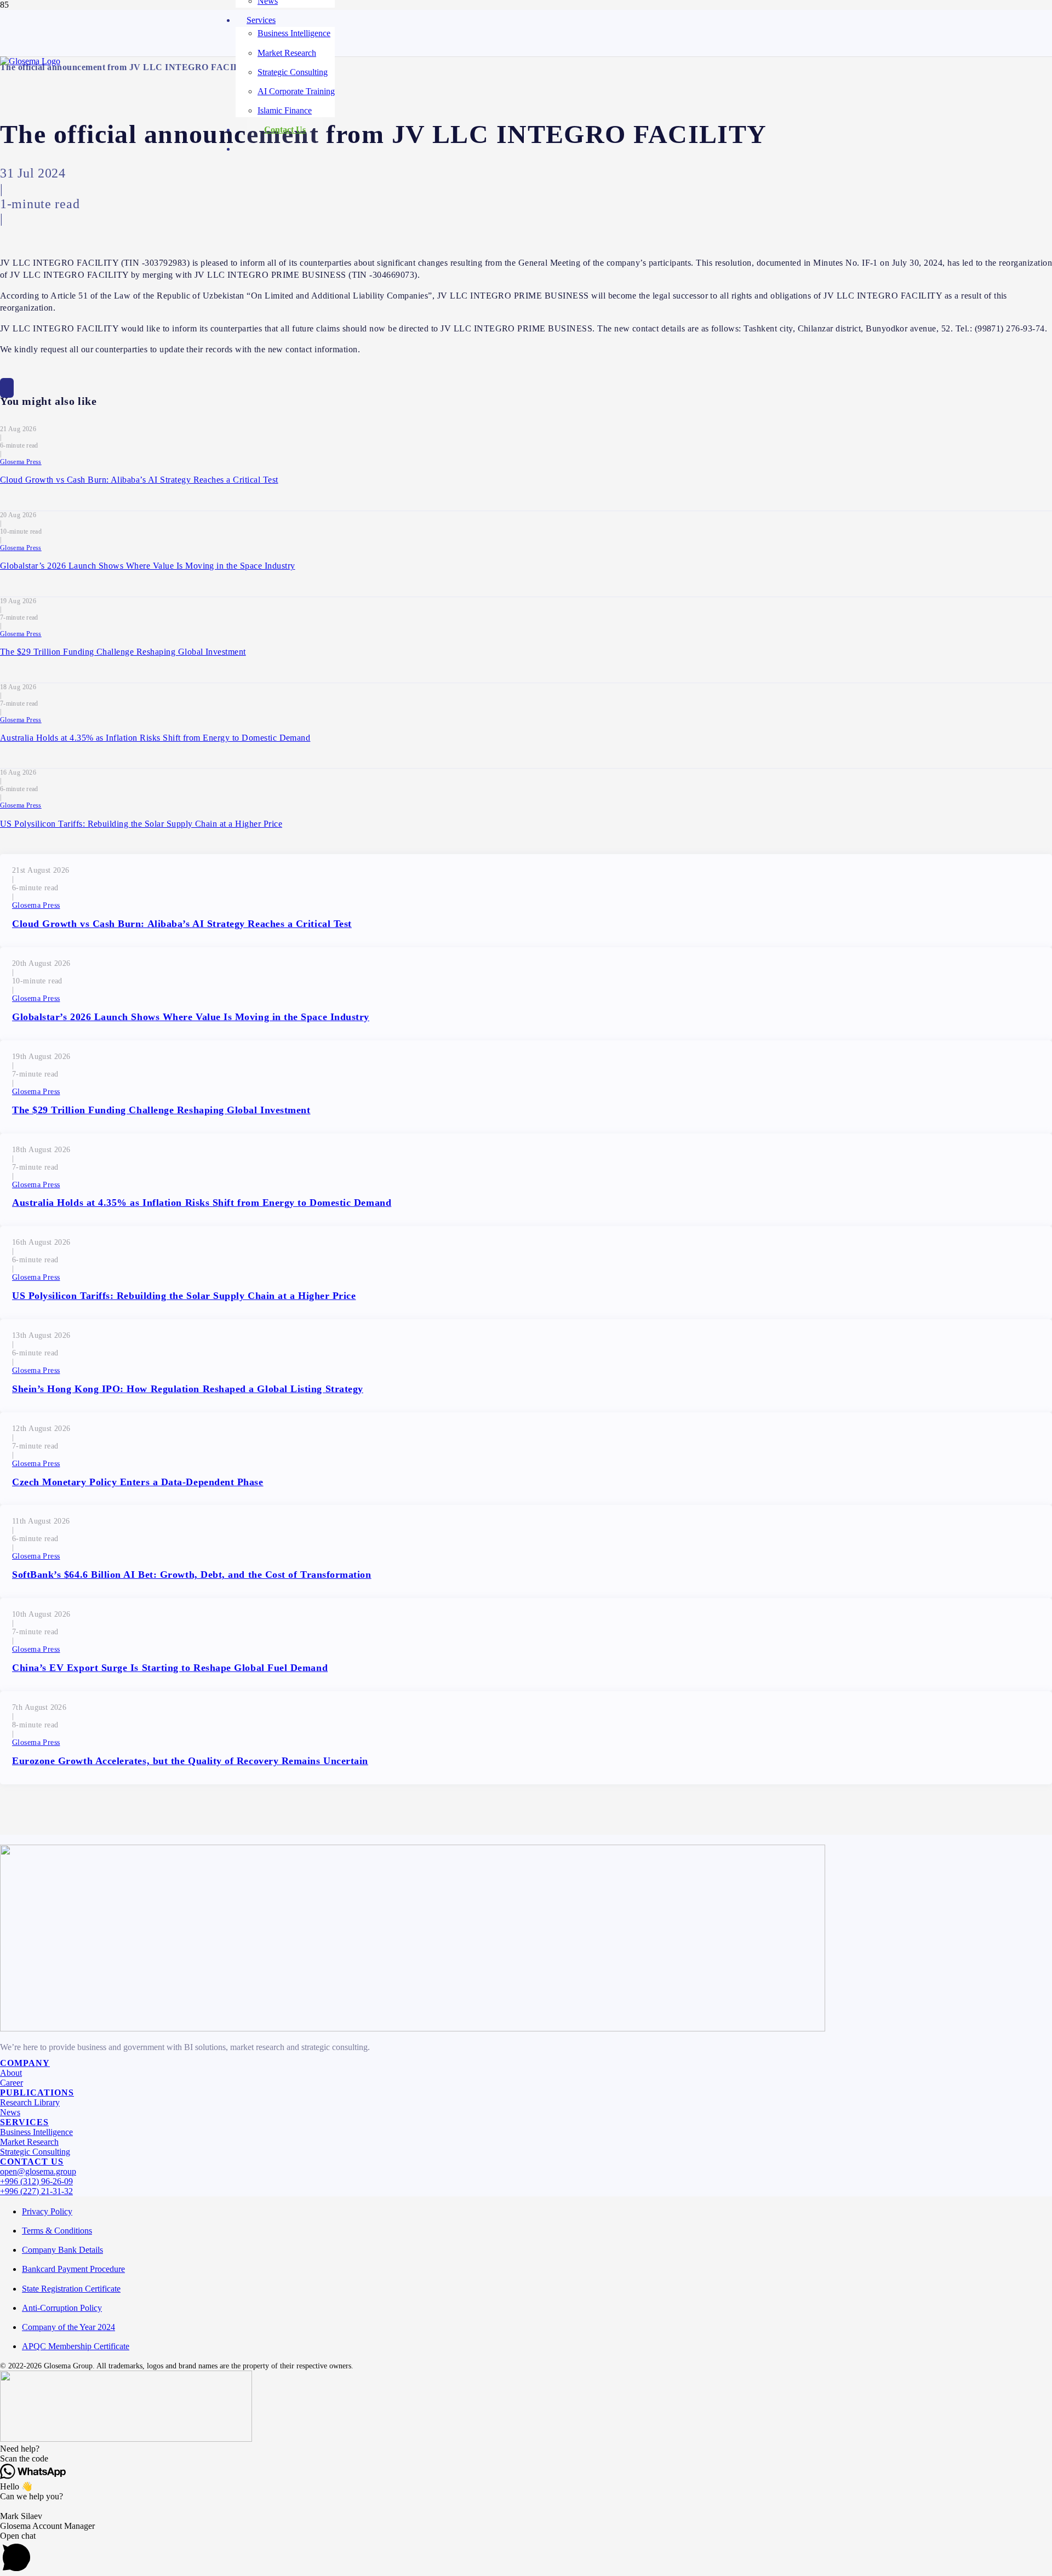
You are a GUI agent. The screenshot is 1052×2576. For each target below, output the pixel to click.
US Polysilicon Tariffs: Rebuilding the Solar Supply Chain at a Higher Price (141, 824)
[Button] (7, 388)
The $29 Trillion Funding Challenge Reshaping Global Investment (123, 652)
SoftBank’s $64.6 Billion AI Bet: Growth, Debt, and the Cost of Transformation (192, 1575)
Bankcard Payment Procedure (73, 2269)
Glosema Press (21, 462)
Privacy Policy (47, 2211)
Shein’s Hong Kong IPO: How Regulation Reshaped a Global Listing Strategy (188, 1389)
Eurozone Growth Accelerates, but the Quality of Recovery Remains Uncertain (190, 1761)
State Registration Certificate (71, 2289)
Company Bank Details (62, 2250)
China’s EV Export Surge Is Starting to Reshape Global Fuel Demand (170, 1668)
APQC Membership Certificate (76, 2346)
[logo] (30, 61)
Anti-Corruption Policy (62, 2308)
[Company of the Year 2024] (413, 2028)
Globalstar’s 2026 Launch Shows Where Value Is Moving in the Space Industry (148, 566)
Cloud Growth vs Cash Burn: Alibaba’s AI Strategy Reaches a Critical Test (139, 480)
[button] (526, 2449)
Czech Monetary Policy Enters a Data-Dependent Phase (138, 1482)
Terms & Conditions (57, 2231)
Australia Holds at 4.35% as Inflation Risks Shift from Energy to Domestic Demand (155, 738)
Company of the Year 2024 (68, 2327)
